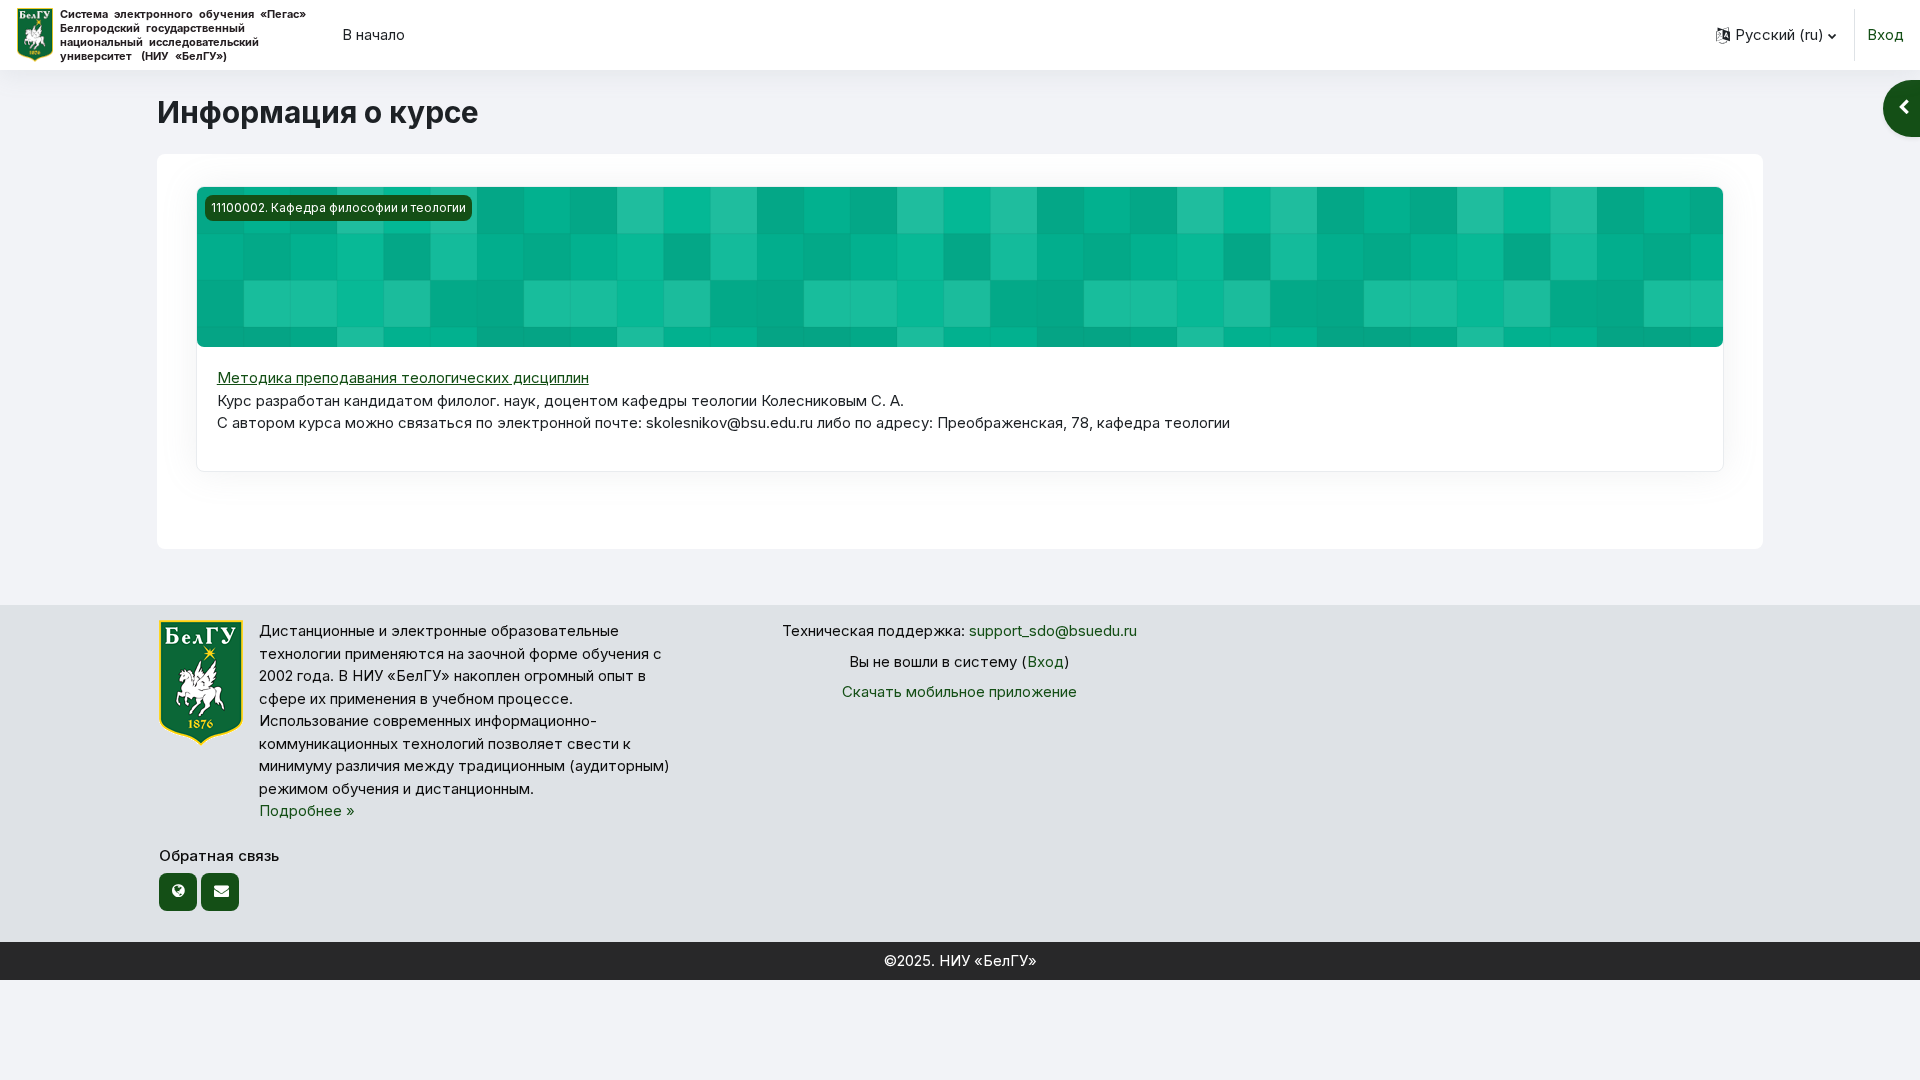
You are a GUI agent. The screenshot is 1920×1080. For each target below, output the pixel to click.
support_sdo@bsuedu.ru (1053, 630)
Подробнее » (307, 810)
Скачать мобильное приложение (959, 691)
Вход (1885, 34)
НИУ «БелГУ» (988, 960)
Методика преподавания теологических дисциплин (403, 377)
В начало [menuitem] (373, 34)
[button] (1776, 35)
